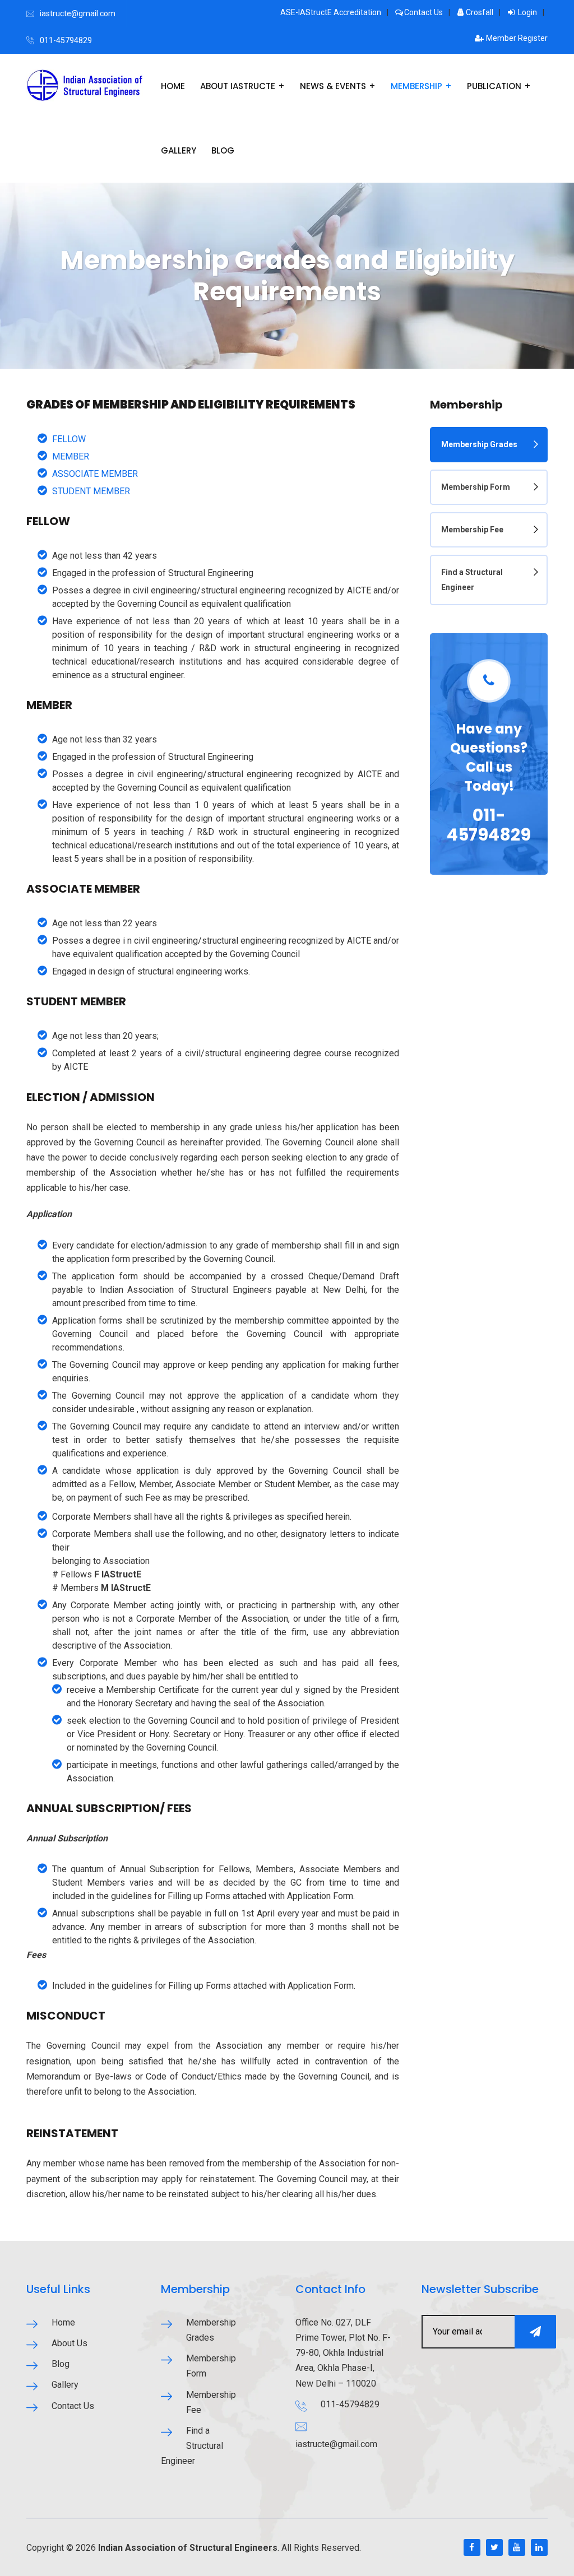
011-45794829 (66, 40)
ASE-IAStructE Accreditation (331, 12)
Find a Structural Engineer (472, 580)
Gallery (179, 150)
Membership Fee (472, 530)
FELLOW (69, 439)
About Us (70, 2343)
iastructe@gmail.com (78, 13)
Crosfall (480, 12)
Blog (223, 150)
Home (173, 86)
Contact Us (423, 12)
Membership (416, 86)
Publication (494, 86)
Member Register (516, 38)
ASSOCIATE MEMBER (95, 474)
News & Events (333, 86)
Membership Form (476, 487)
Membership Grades (479, 444)
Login (527, 12)
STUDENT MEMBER (91, 491)
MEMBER (71, 456)
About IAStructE (238, 86)
